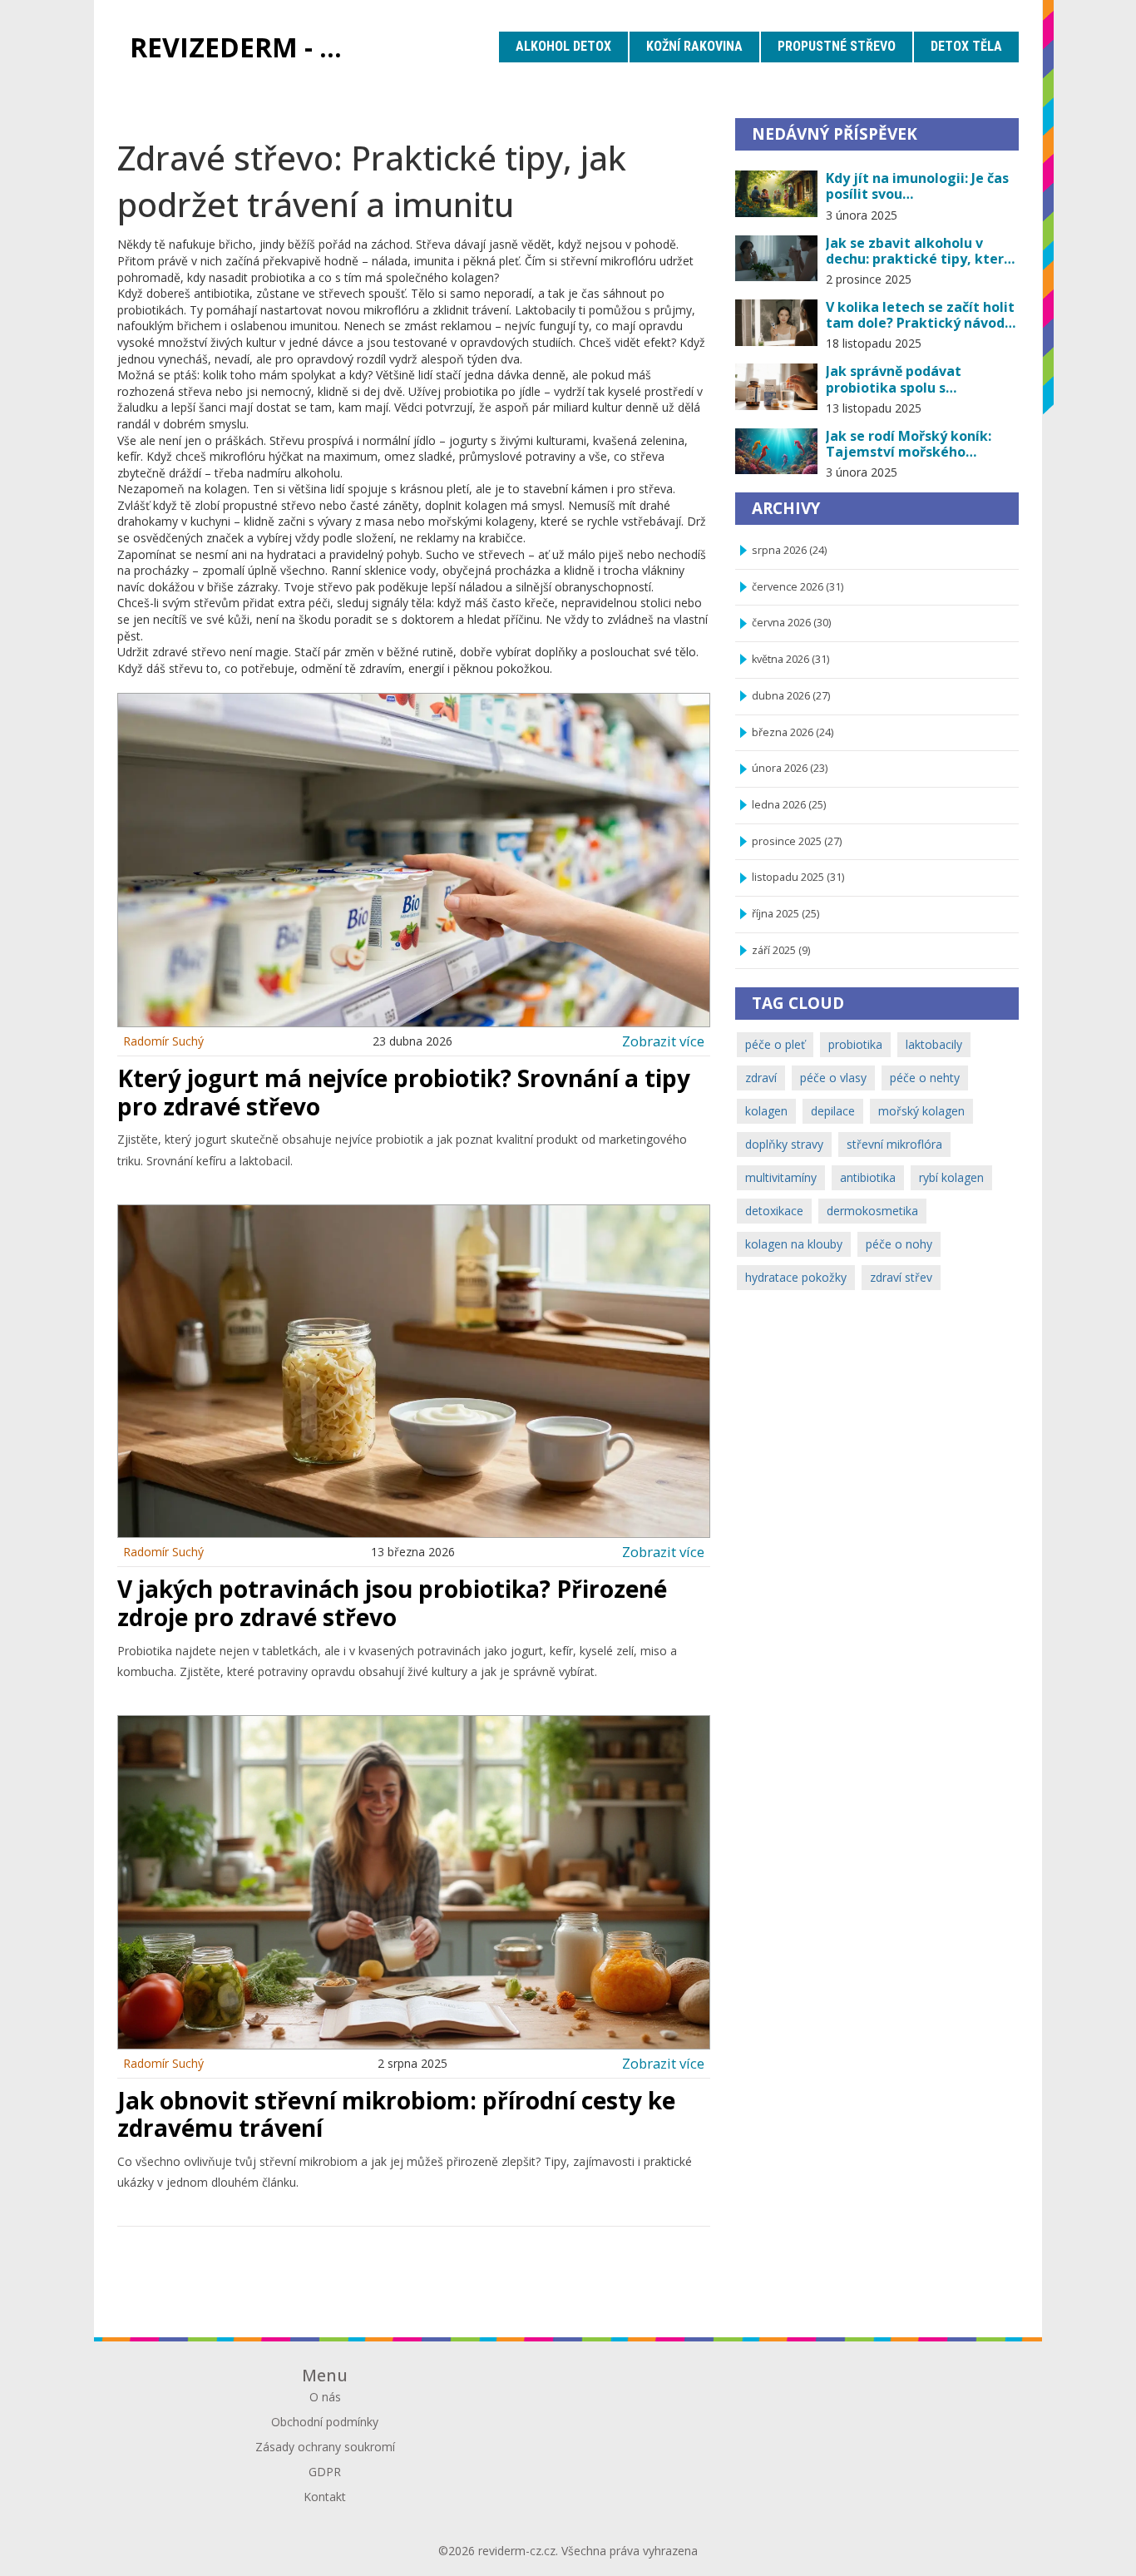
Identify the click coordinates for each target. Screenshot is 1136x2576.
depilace (833, 1111)
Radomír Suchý (163, 1041)
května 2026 (790, 659)
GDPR (325, 2472)
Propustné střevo (837, 46)
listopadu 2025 (798, 877)
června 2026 (791, 623)
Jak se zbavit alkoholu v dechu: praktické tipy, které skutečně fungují (919, 251)
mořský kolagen (921, 1111)
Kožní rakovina (694, 46)
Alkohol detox (563, 46)
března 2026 (793, 732)
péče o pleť (775, 1044)
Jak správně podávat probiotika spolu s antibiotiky (894, 379)
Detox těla (966, 46)
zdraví (761, 1078)
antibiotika (868, 1177)
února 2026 (790, 768)
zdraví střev (901, 1277)
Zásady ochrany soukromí (325, 2447)
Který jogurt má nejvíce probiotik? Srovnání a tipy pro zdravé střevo (404, 1092)
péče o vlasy (833, 1078)
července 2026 (798, 587)
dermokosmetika (872, 1211)
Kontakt (325, 2497)
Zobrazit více (663, 1041)
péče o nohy (899, 1244)
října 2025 (785, 914)
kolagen (766, 1111)
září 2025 (781, 950)
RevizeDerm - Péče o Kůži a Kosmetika (248, 47)
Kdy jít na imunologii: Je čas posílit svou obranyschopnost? (917, 186)
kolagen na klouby (794, 1244)
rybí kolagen (951, 1177)
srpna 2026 (789, 550)
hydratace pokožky (796, 1277)
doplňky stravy (784, 1144)
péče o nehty (925, 1078)
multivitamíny (781, 1177)
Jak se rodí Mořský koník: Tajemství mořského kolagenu (909, 444)
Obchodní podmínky (325, 2422)
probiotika (855, 1044)
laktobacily (934, 1044)
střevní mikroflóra (894, 1144)
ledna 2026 (789, 805)
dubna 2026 (791, 696)
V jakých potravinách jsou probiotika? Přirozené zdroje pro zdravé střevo (392, 1603)
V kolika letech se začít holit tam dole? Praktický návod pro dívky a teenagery (920, 315)
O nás (325, 2397)
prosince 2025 (797, 841)
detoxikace (774, 1211)
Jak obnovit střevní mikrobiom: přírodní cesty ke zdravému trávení (396, 2114)
